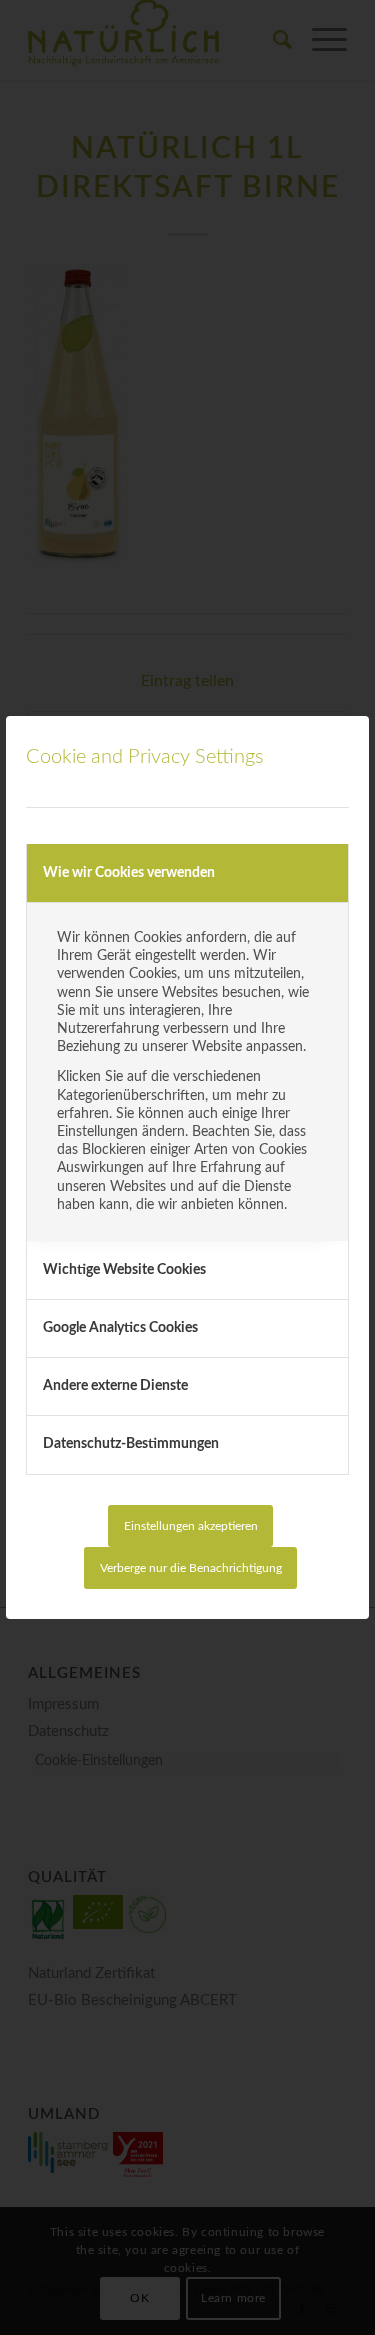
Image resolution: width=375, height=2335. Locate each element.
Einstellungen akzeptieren (191, 1526)
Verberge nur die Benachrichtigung (191, 1568)
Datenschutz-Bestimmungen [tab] (131, 1444)
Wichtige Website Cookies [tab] (124, 1270)
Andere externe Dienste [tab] (115, 1386)
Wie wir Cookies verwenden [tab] (129, 873)
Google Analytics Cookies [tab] (120, 1328)
